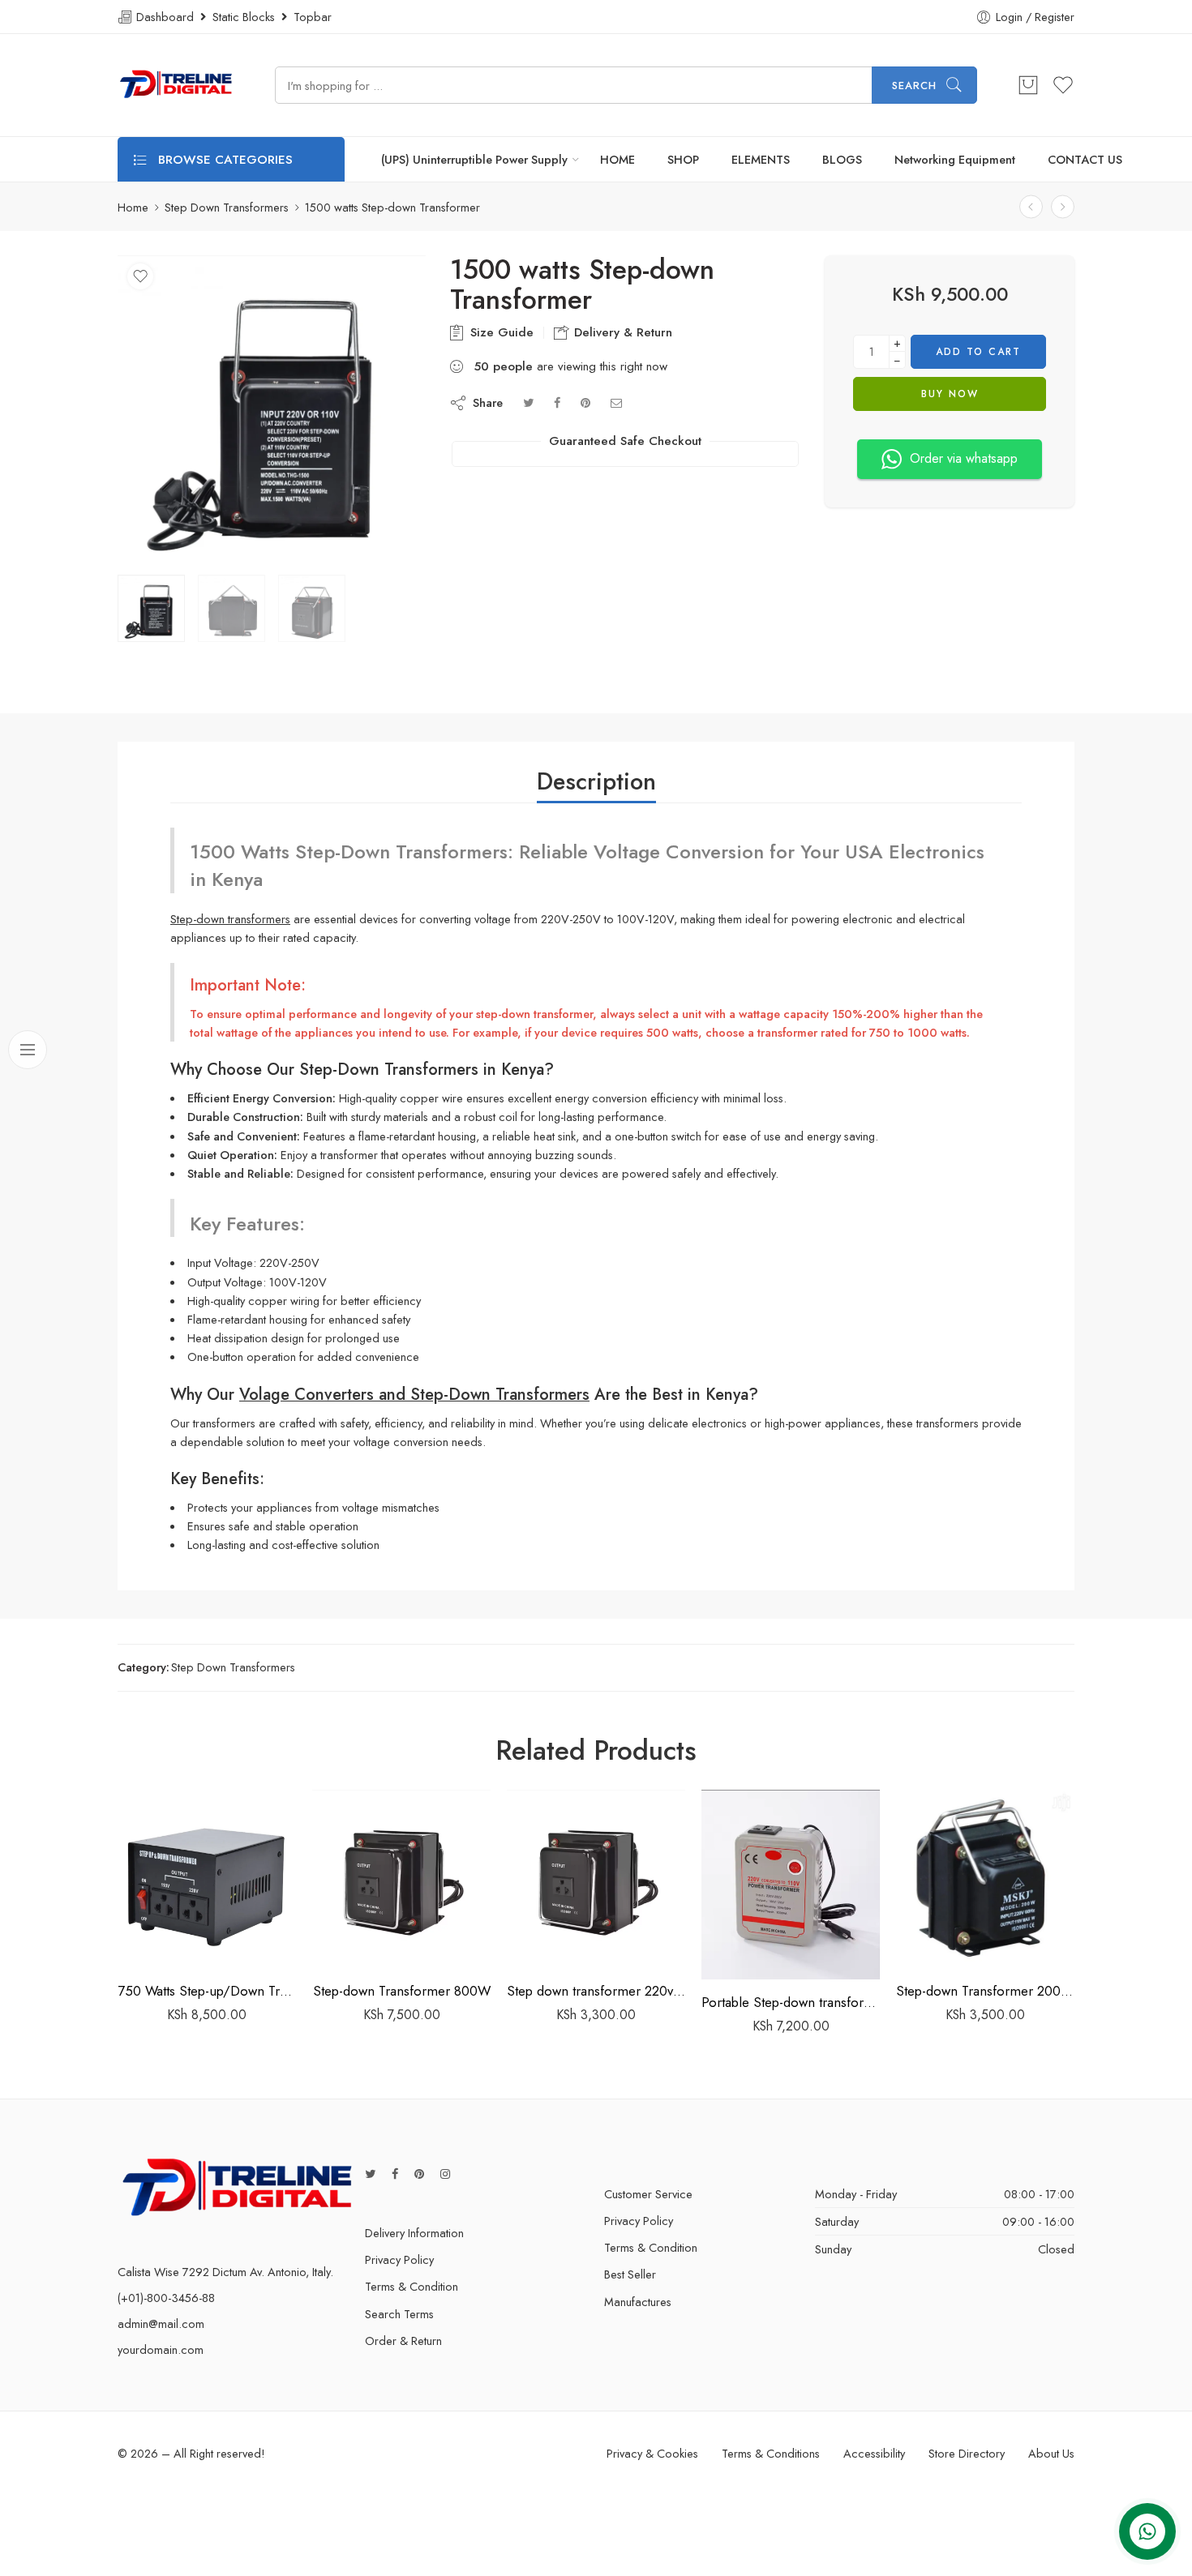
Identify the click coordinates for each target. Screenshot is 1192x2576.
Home (133, 207)
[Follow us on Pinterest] (419, 2174)
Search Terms (399, 2314)
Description (596, 781)
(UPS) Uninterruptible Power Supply (474, 159)
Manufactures (638, 2302)
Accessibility (874, 2453)
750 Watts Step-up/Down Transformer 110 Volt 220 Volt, (207, 1991)
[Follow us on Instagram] (445, 2174)
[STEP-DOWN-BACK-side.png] (272, 409)
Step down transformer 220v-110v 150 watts (596, 1991)
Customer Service (648, 2194)
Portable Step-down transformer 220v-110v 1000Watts (791, 2002)
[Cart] (1028, 85)
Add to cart (978, 352)
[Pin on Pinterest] (585, 402)
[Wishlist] (140, 276)
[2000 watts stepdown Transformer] (1063, 207)
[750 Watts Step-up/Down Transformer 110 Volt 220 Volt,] (207, 1879)
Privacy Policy (399, 2259)
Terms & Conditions (771, 2453)
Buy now (950, 394)
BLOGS (842, 159)
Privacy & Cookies (652, 2453)
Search (914, 86)
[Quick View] (239, 1951)
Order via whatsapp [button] (964, 458)
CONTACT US (1085, 159)
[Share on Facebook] (557, 402)
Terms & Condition (412, 2286)
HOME (617, 159)
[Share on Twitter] (528, 402)
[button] (176, 1951)
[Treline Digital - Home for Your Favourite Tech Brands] (176, 85)
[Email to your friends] (617, 402)
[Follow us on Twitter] (370, 2174)
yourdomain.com (161, 2349)
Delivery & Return (621, 332)
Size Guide (500, 332)
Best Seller (630, 2274)
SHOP (683, 159)
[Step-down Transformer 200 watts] (985, 1879)
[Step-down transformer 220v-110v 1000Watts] (1031, 207)
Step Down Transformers (227, 207)
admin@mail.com (161, 2324)
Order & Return (403, 2341)
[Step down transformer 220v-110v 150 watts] (596, 1879)
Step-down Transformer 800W (402, 1991)
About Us (1051, 2453)
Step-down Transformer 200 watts (985, 1991)
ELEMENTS (761, 159)
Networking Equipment (955, 159)
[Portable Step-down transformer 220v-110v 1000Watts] (791, 1885)
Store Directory (967, 2453)
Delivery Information (414, 2233)
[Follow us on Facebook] (395, 2174)
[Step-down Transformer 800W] (401, 1879)
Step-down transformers (230, 919)
